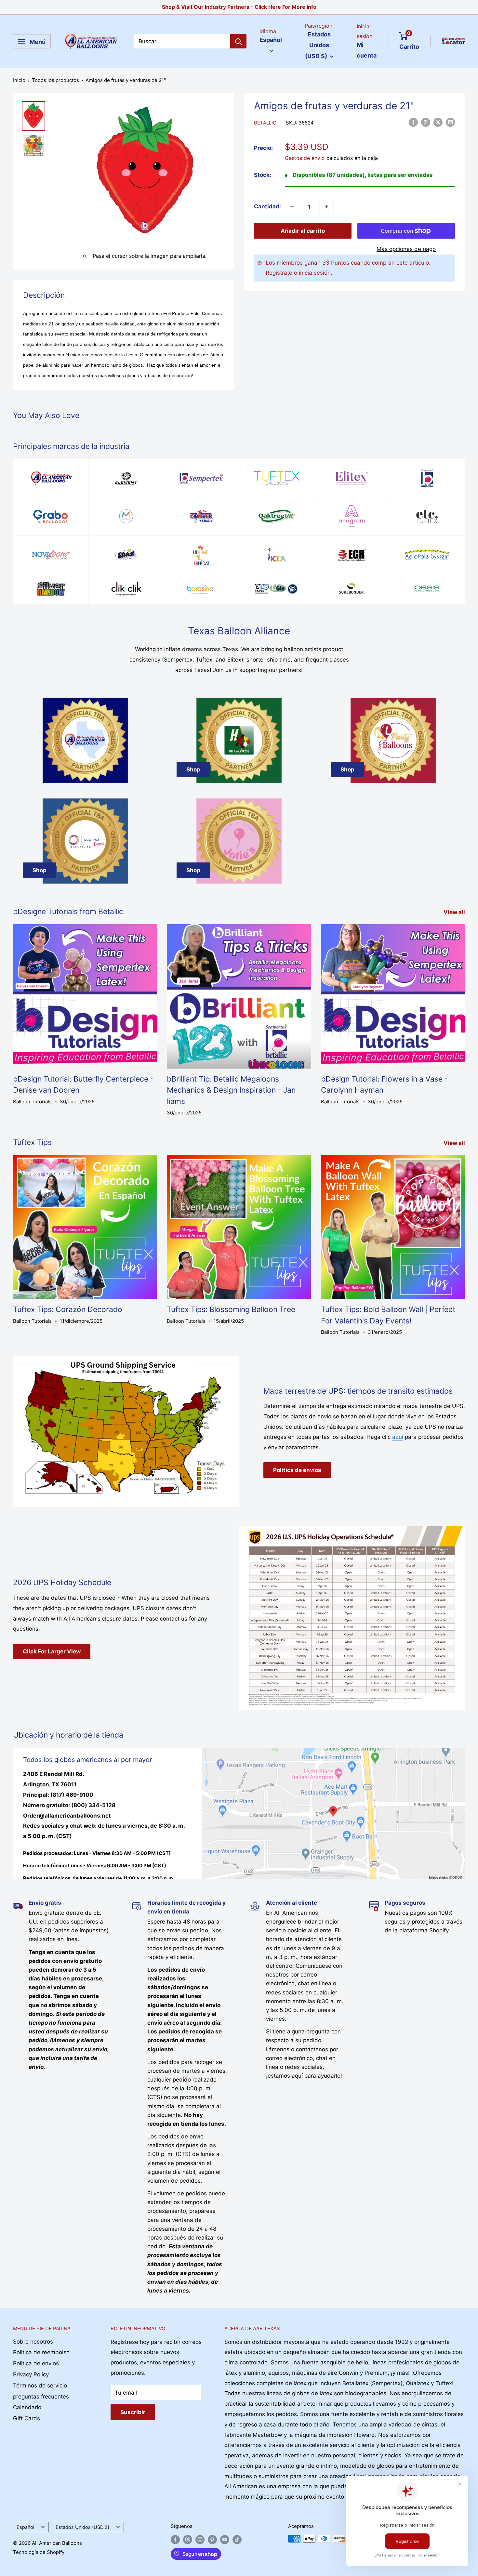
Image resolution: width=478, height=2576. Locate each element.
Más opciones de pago (406, 249)
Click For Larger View (52, 1651)
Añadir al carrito (303, 231)
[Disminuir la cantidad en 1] (292, 207)
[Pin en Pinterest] (426, 122)
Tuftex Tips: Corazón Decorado (68, 1309)
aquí (398, 1437)
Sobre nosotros (33, 2342)
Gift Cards (27, 2418)
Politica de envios (297, 1470)
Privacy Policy (31, 2374)
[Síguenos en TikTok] (237, 2539)
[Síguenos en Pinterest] (212, 2539)
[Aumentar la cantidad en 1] (326, 207)
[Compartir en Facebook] (413, 122)
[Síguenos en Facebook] (175, 2539)
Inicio (19, 80)
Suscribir (133, 2412)
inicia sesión (315, 273)
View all (455, 912)
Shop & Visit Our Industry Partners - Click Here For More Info (239, 7)
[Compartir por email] (450, 122)
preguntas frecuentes (41, 2397)
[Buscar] (238, 41)
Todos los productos (55, 80)
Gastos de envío (305, 158)
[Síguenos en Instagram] (200, 2539)
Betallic (265, 123)
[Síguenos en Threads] (188, 2539)
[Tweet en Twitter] (438, 122)
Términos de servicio (40, 2385)
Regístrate (279, 273)
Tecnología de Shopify (39, 2552)
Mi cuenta (367, 50)
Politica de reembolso (41, 2352)
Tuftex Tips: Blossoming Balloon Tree (231, 1309)
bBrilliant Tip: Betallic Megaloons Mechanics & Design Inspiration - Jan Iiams (231, 1090)
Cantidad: (267, 206)
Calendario (27, 2407)
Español (25, 2527)
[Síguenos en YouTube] (225, 2539)
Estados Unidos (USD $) (82, 2527)
